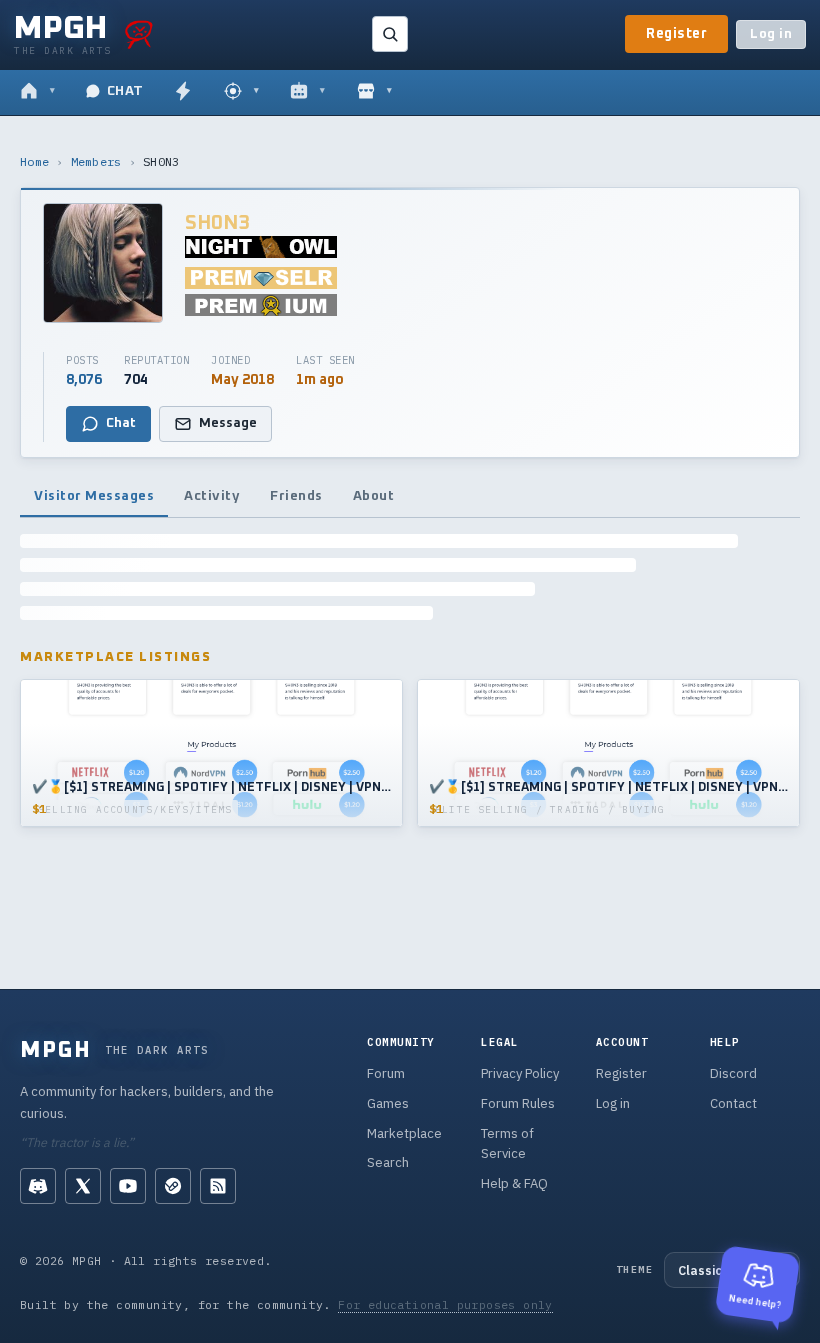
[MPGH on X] (83, 1186)
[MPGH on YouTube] (128, 1186)
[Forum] (37, 92)
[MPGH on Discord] (38, 1186)
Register (676, 34)
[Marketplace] (374, 92)
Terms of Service (507, 1144)
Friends (296, 496)
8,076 (84, 380)
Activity (212, 496)
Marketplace (404, 1133)
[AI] (307, 92)
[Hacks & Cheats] (241, 92)
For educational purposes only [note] (445, 1304)
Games (388, 1103)
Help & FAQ (514, 1183)
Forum (386, 1073)
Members (96, 161)
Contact (733, 1103)
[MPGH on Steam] (173, 1186)
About (374, 496)
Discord (733, 1073)
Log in (771, 34)
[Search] (390, 34)
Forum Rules (518, 1103)
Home (34, 161)
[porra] (139, 34)
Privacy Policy (520, 1073)
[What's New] (183, 92)
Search (388, 1162)
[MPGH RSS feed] (218, 1186)
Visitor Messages (94, 496)
